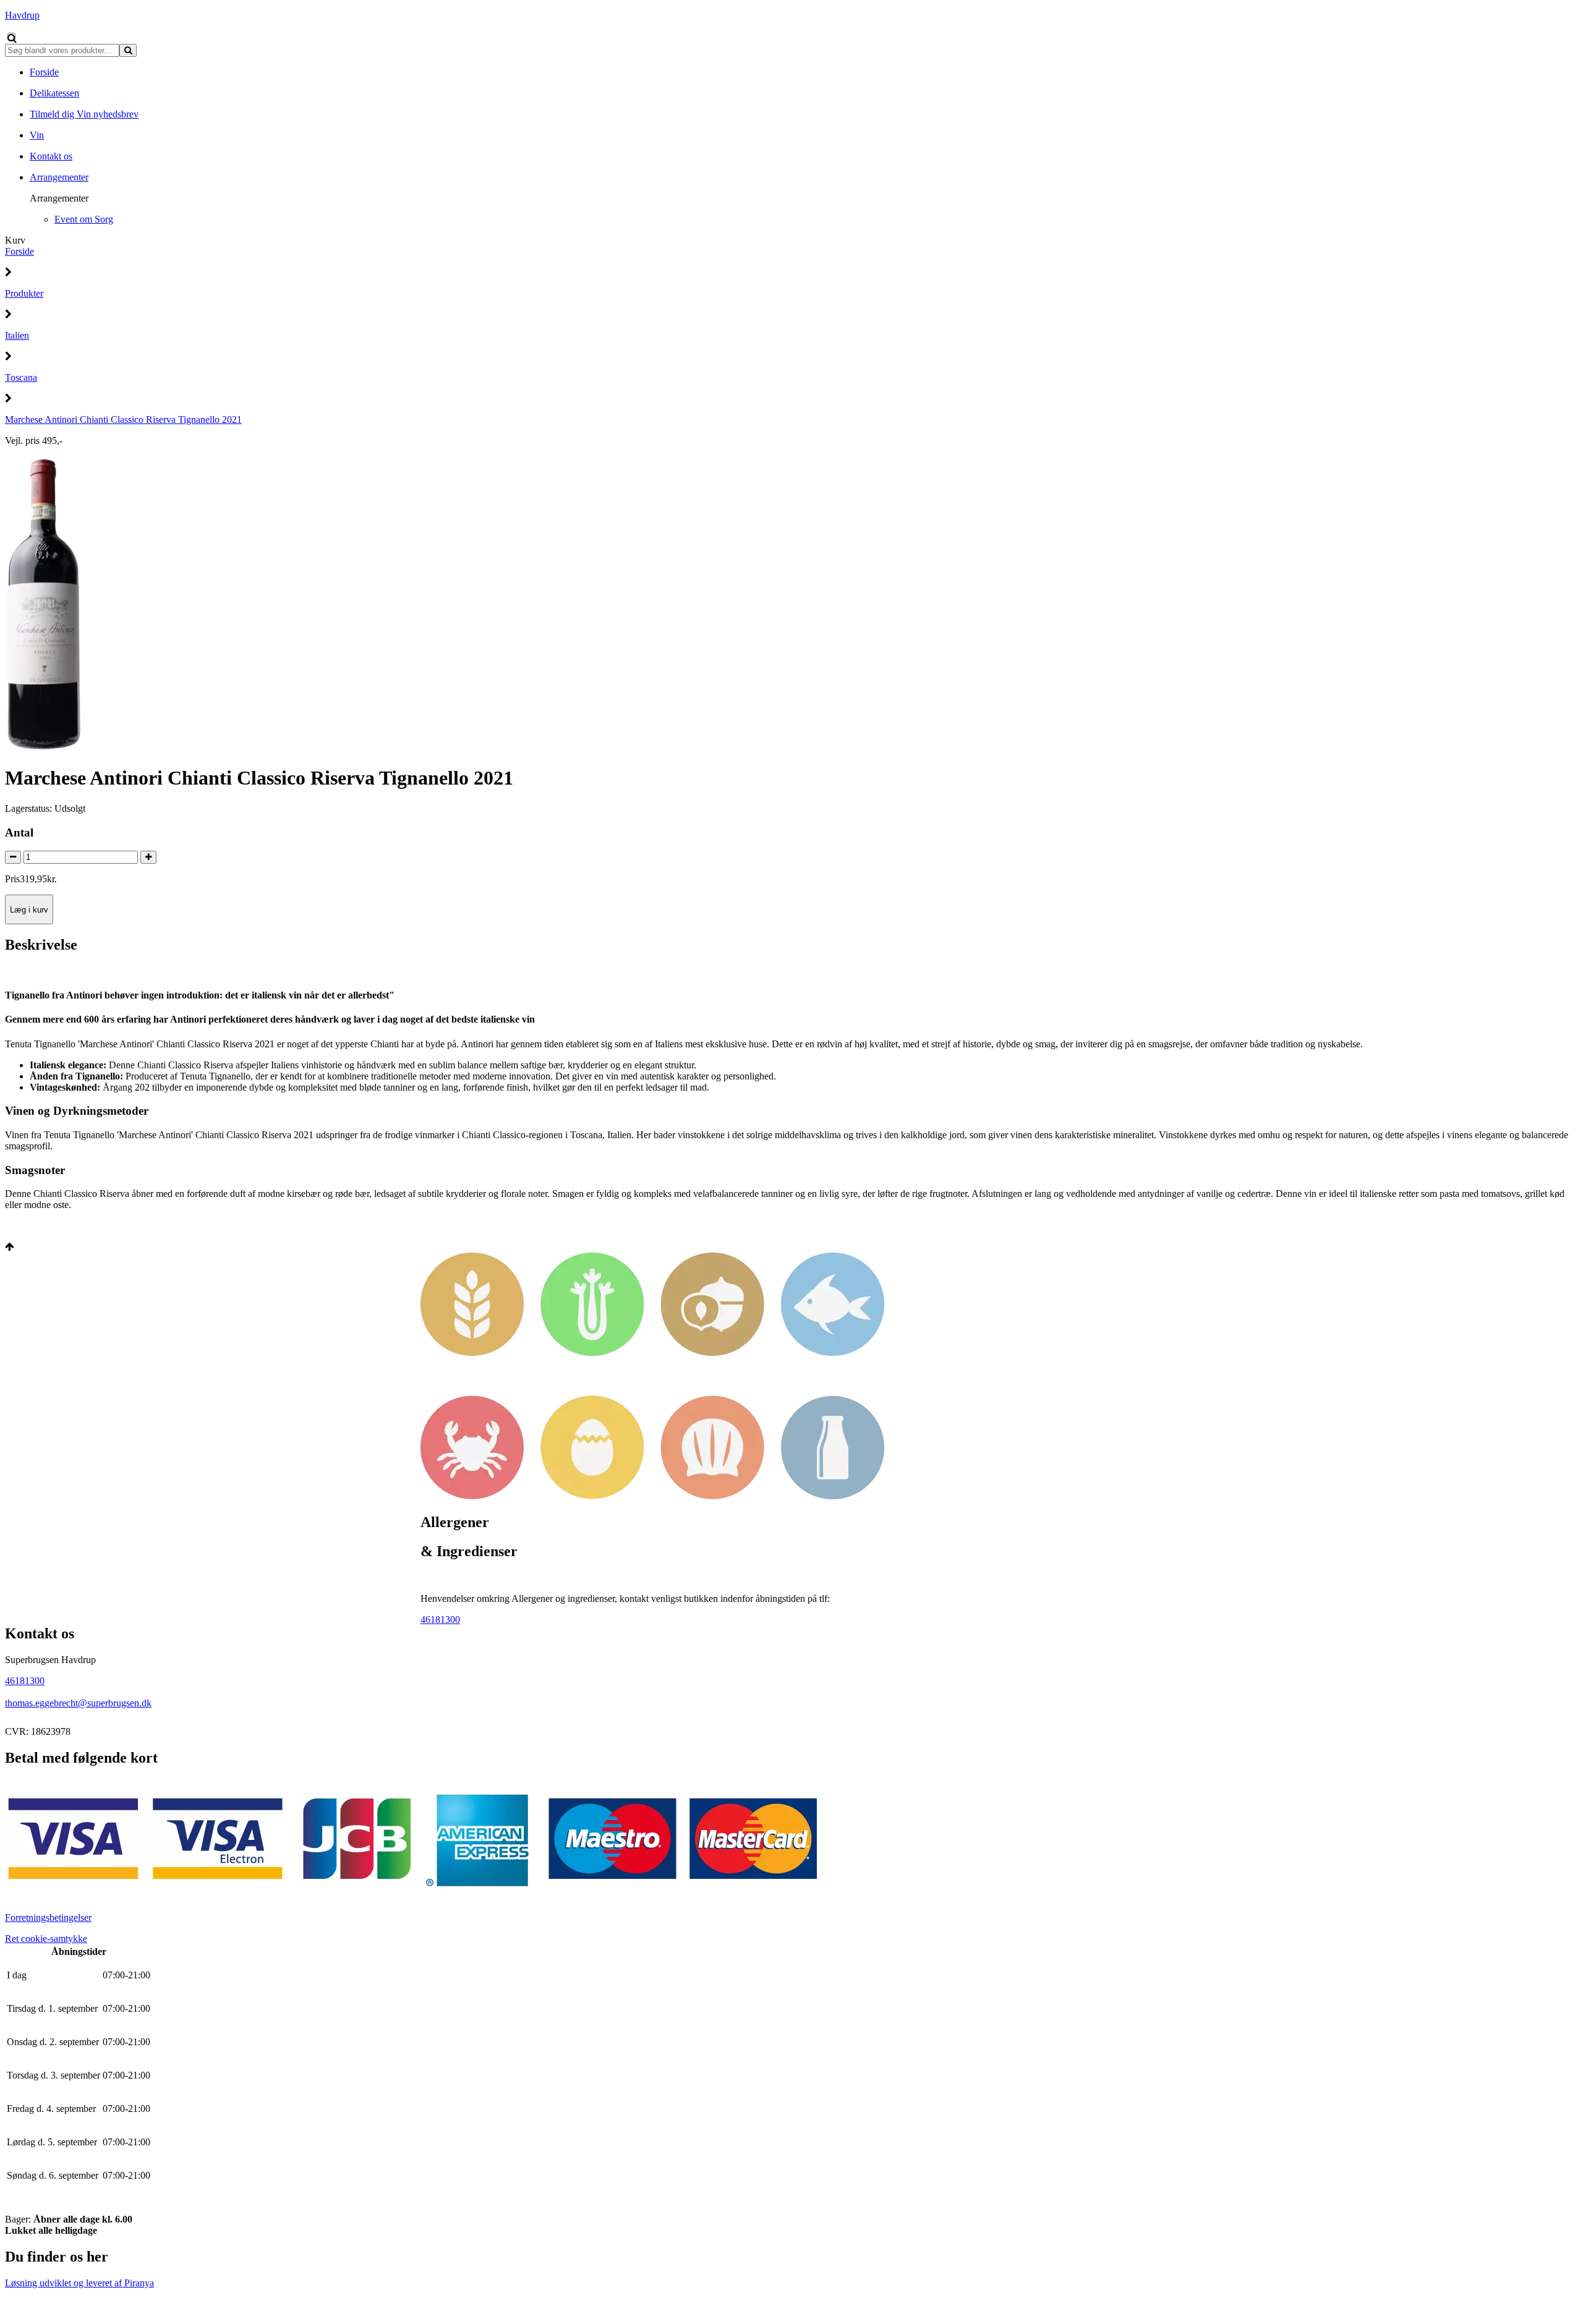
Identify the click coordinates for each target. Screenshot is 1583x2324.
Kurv (15, 240)
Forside (19, 251)
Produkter (24, 293)
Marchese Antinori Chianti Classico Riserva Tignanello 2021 (123, 419)
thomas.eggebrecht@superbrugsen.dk (78, 1703)
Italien (17, 335)
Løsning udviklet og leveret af (79, 2283)
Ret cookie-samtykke (46, 1939)
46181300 (440, 1620)
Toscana (21, 377)
